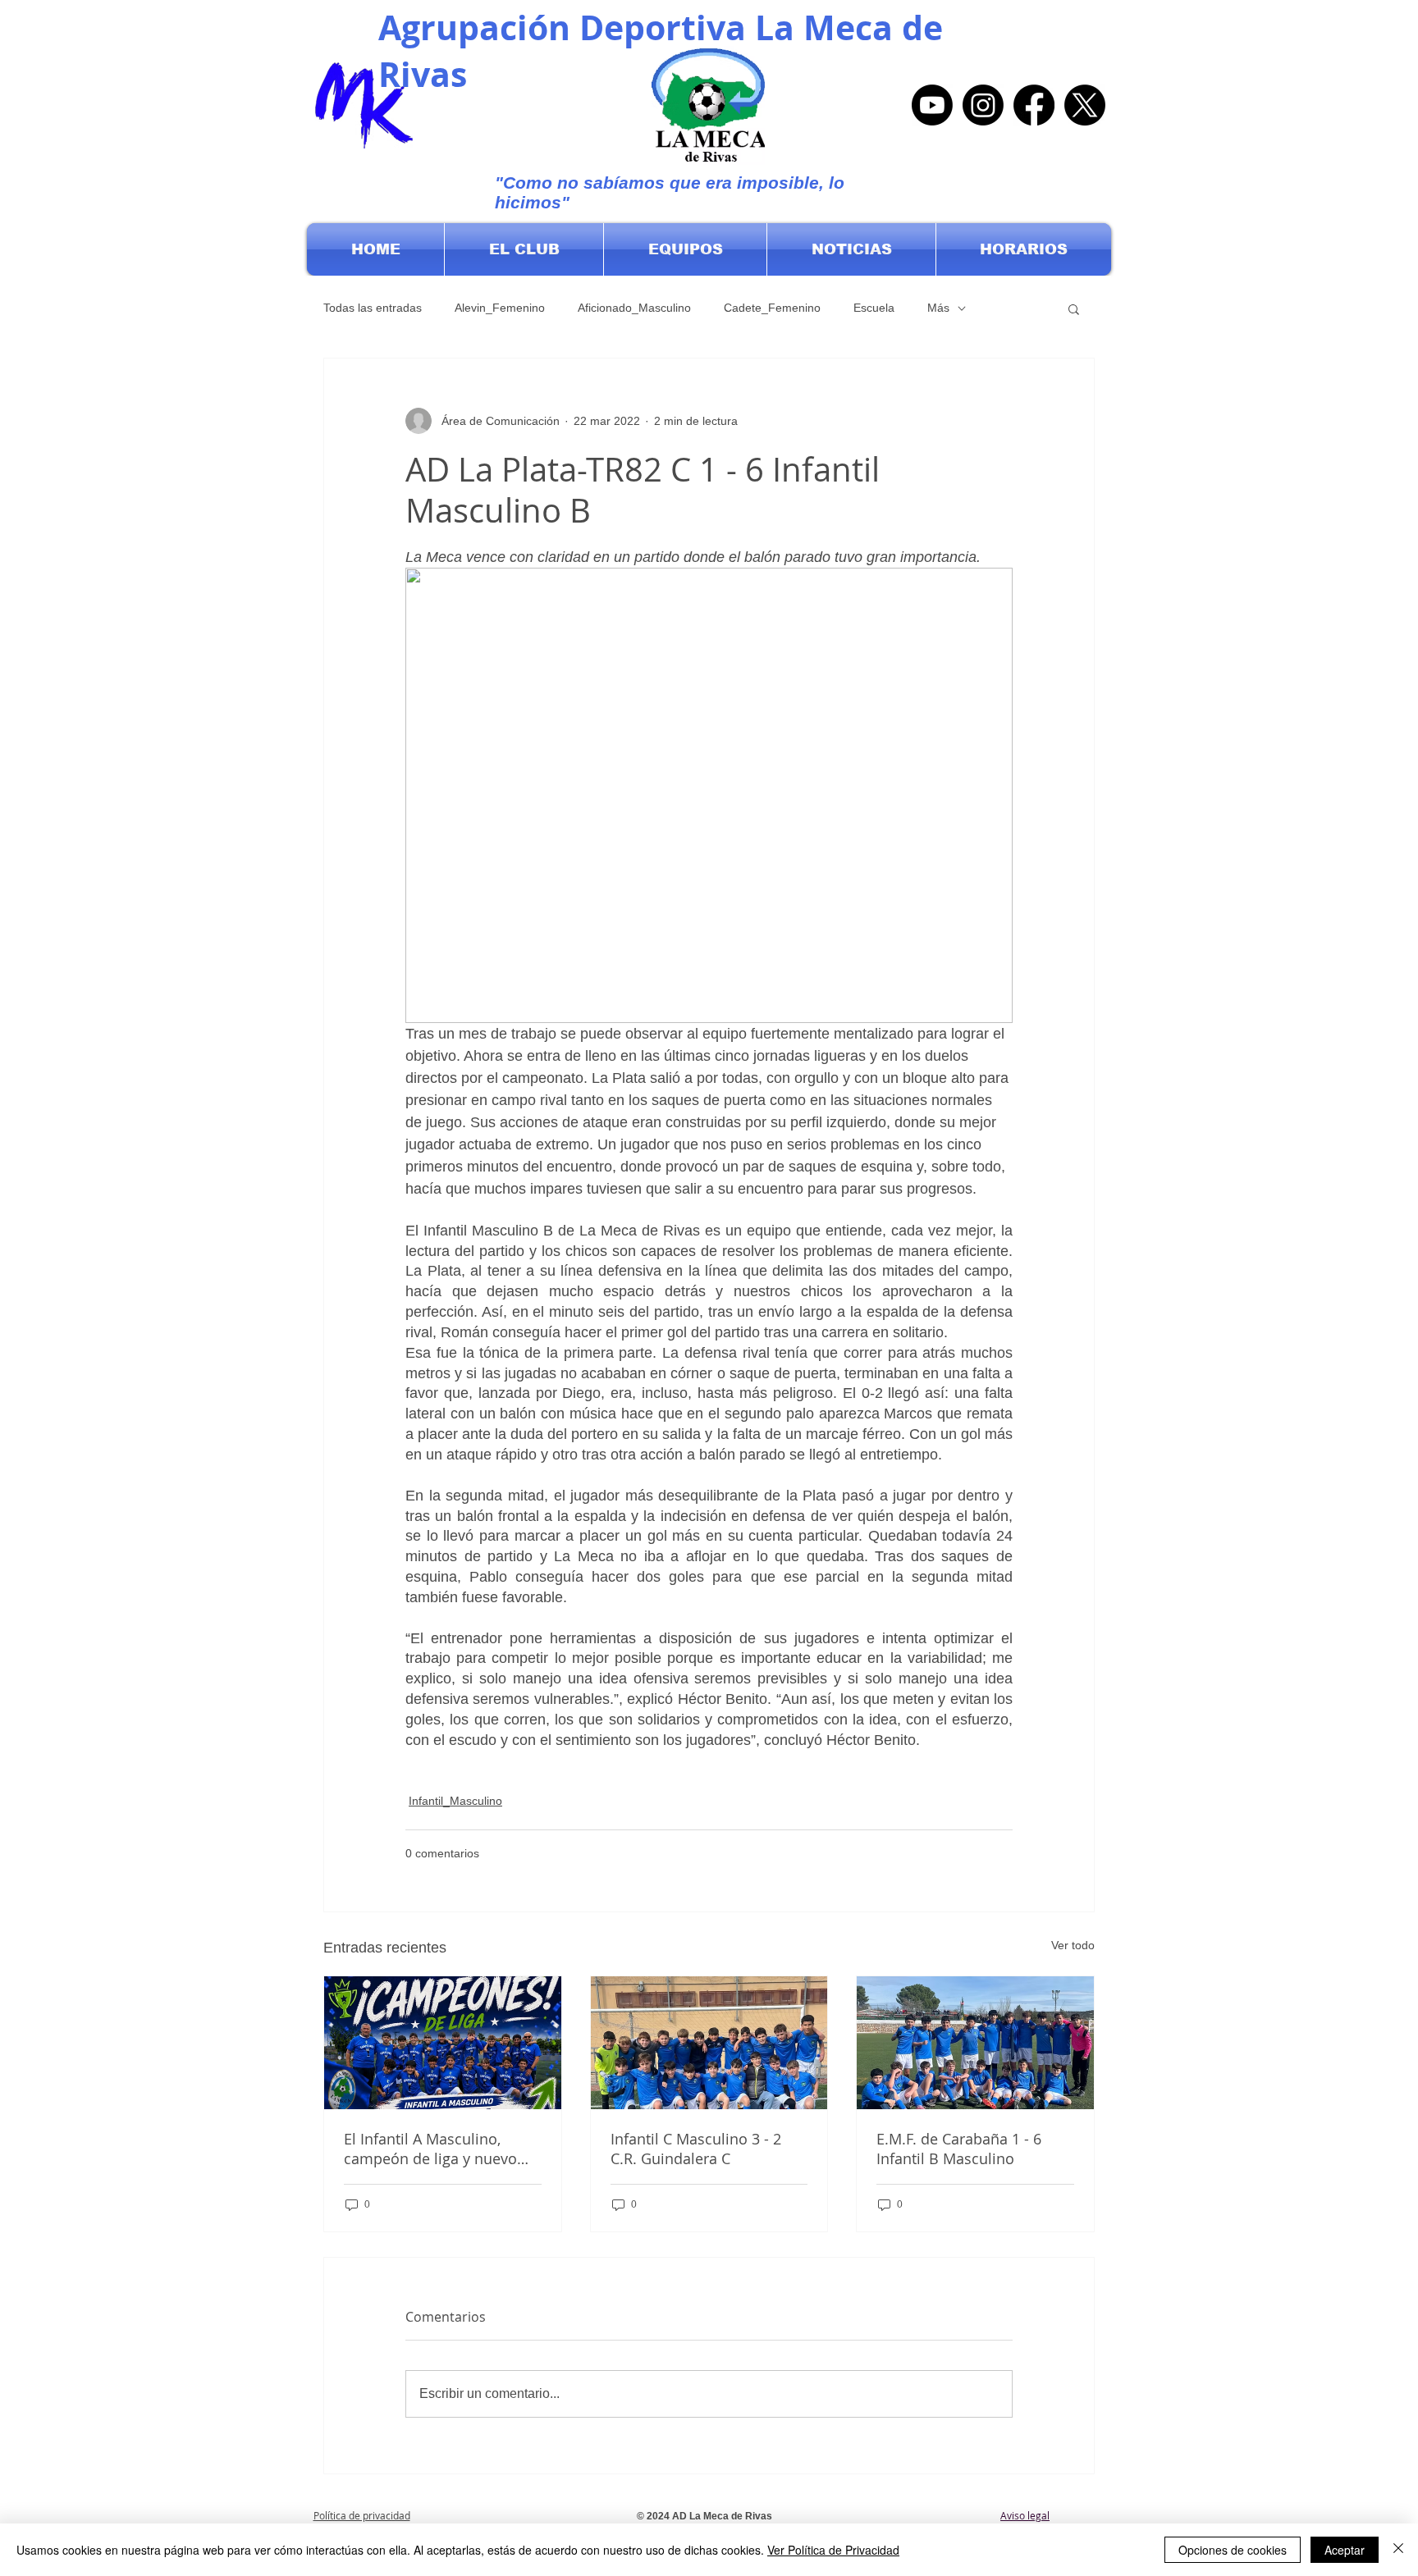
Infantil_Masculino (455, 1801)
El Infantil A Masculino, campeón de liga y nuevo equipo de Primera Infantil (435, 2149)
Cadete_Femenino (772, 308)
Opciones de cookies (1233, 2550)
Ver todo (1073, 1945)
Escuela (874, 308)
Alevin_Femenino (500, 308)
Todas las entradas (373, 308)
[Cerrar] (1398, 2550)
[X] (1085, 105)
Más (938, 308)
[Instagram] (983, 105)
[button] (524, 249)
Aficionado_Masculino (634, 308)
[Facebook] (1034, 105)
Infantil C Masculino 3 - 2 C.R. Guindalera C (696, 2149)
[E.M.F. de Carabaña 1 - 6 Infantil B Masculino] (975, 2043)
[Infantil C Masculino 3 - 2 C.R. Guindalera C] (709, 2043)
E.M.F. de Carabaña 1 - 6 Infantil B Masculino (959, 2149)
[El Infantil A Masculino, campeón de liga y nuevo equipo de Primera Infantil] (443, 2043)
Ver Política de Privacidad (833, 2550)
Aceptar (1345, 2550)
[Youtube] (932, 105)
